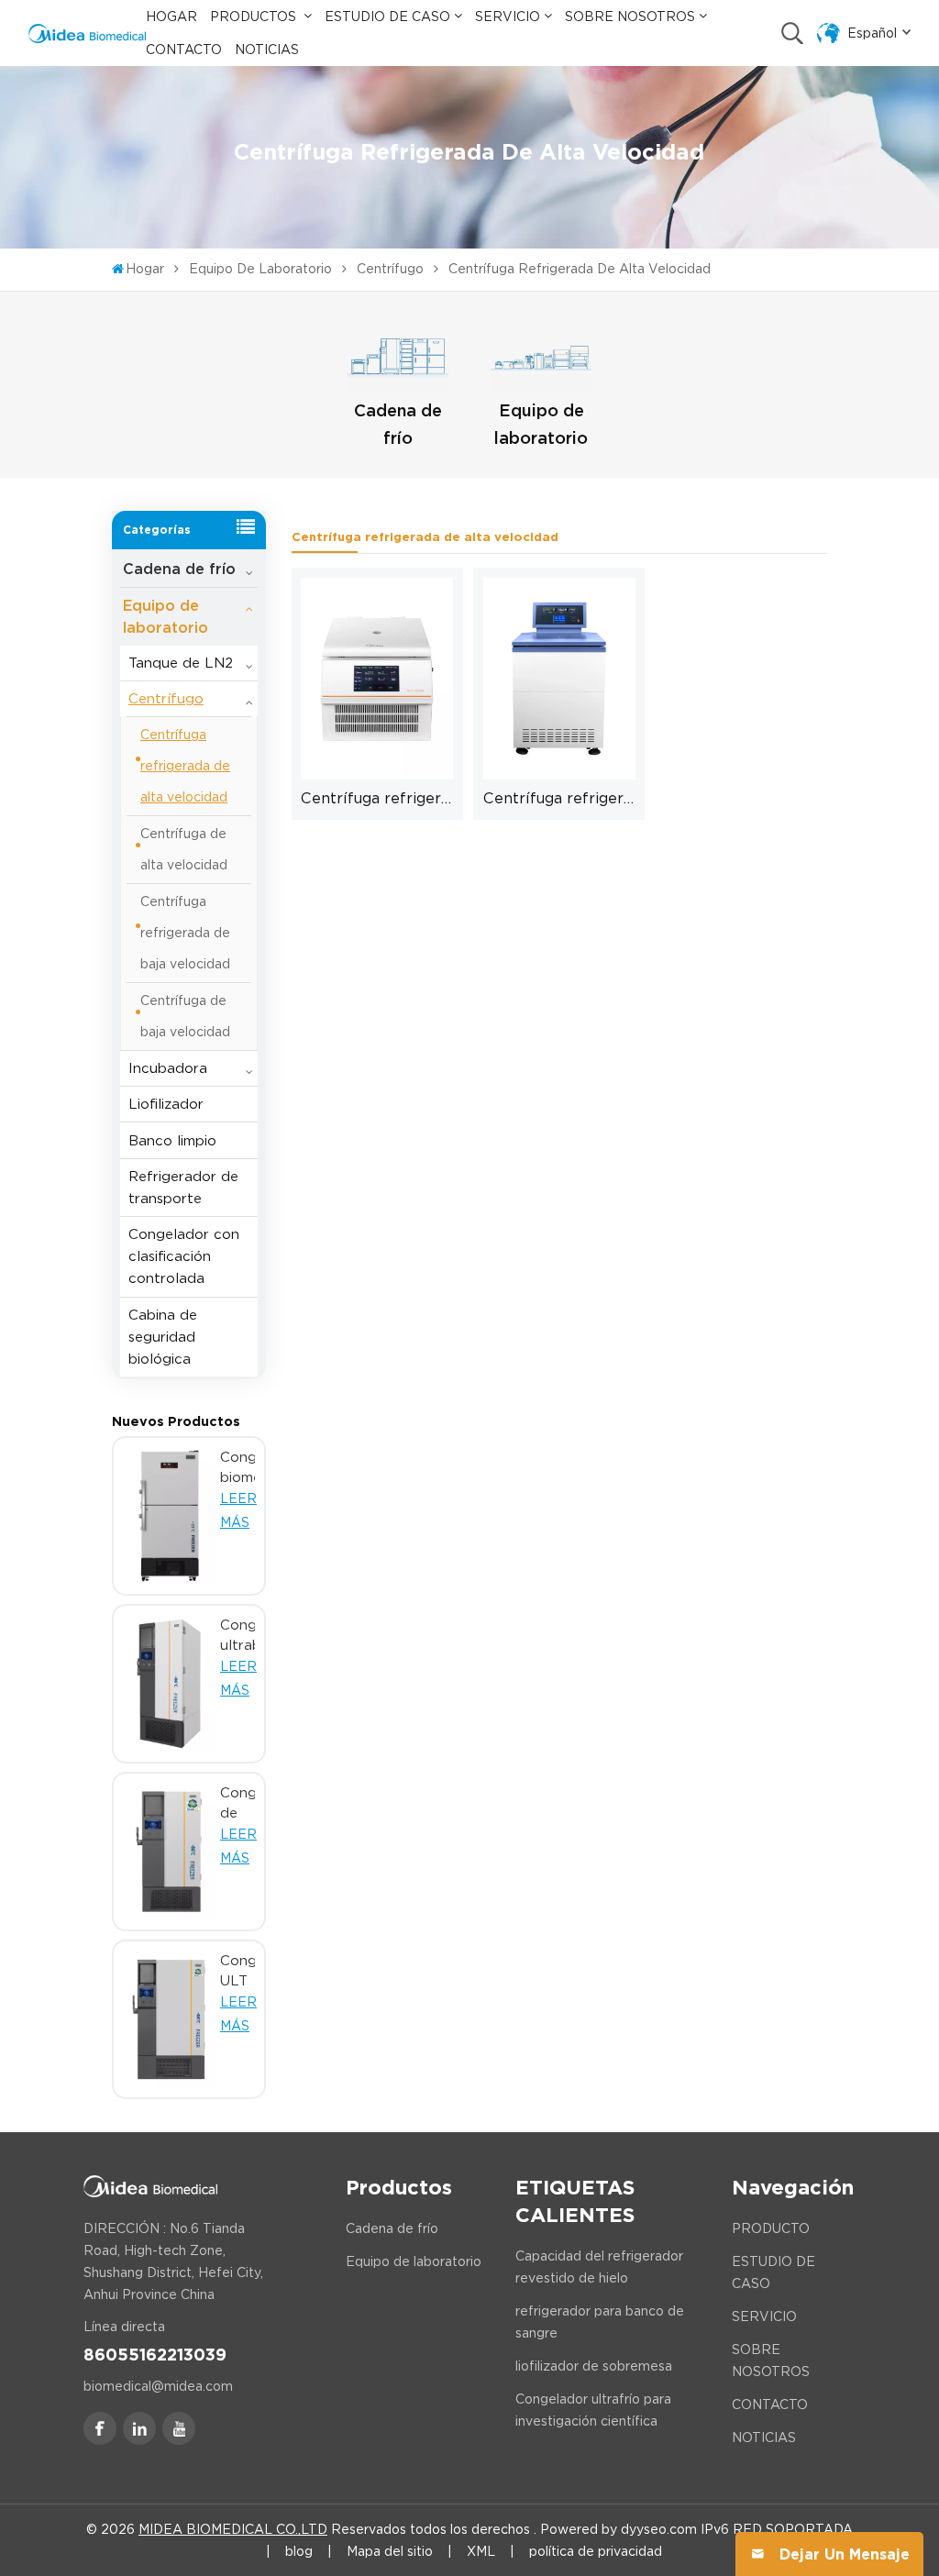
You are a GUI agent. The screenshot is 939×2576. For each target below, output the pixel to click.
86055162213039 (155, 2355)
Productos (255, 17)
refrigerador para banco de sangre (600, 2322)
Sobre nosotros (630, 17)
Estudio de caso (387, 17)
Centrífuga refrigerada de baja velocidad (185, 933)
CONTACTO (770, 2405)
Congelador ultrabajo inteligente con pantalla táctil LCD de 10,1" (238, 1636)
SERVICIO (764, 2316)
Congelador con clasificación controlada (184, 1256)
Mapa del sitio (390, 2551)
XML (481, 2551)
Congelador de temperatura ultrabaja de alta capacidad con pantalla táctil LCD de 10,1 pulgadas (238, 1804)
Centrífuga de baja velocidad (185, 1016)
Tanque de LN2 (181, 663)
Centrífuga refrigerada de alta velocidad (185, 766)
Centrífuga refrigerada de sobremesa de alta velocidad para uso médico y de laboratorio (376, 798)
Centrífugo (390, 269)
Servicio (508, 17)
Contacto (184, 50)
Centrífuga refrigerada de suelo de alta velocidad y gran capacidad (559, 798)
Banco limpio (172, 1141)
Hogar (171, 17)
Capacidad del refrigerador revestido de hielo (599, 2267)
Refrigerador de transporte (183, 1188)
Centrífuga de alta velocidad (184, 849)
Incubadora (168, 1068)
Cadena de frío (398, 425)
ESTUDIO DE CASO (773, 2272)
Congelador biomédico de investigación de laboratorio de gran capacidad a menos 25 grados (238, 1468)
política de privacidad (596, 2551)
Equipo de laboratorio (260, 269)
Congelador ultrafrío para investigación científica (593, 2410)
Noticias (267, 50)
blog (299, 2551)
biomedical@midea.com (158, 2386)
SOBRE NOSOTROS (771, 2360)
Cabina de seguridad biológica (163, 1337)
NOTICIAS (764, 2438)
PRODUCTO (771, 2228)
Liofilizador (166, 1104)
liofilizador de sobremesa (594, 2366)
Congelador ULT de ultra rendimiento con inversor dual (238, 1972)
